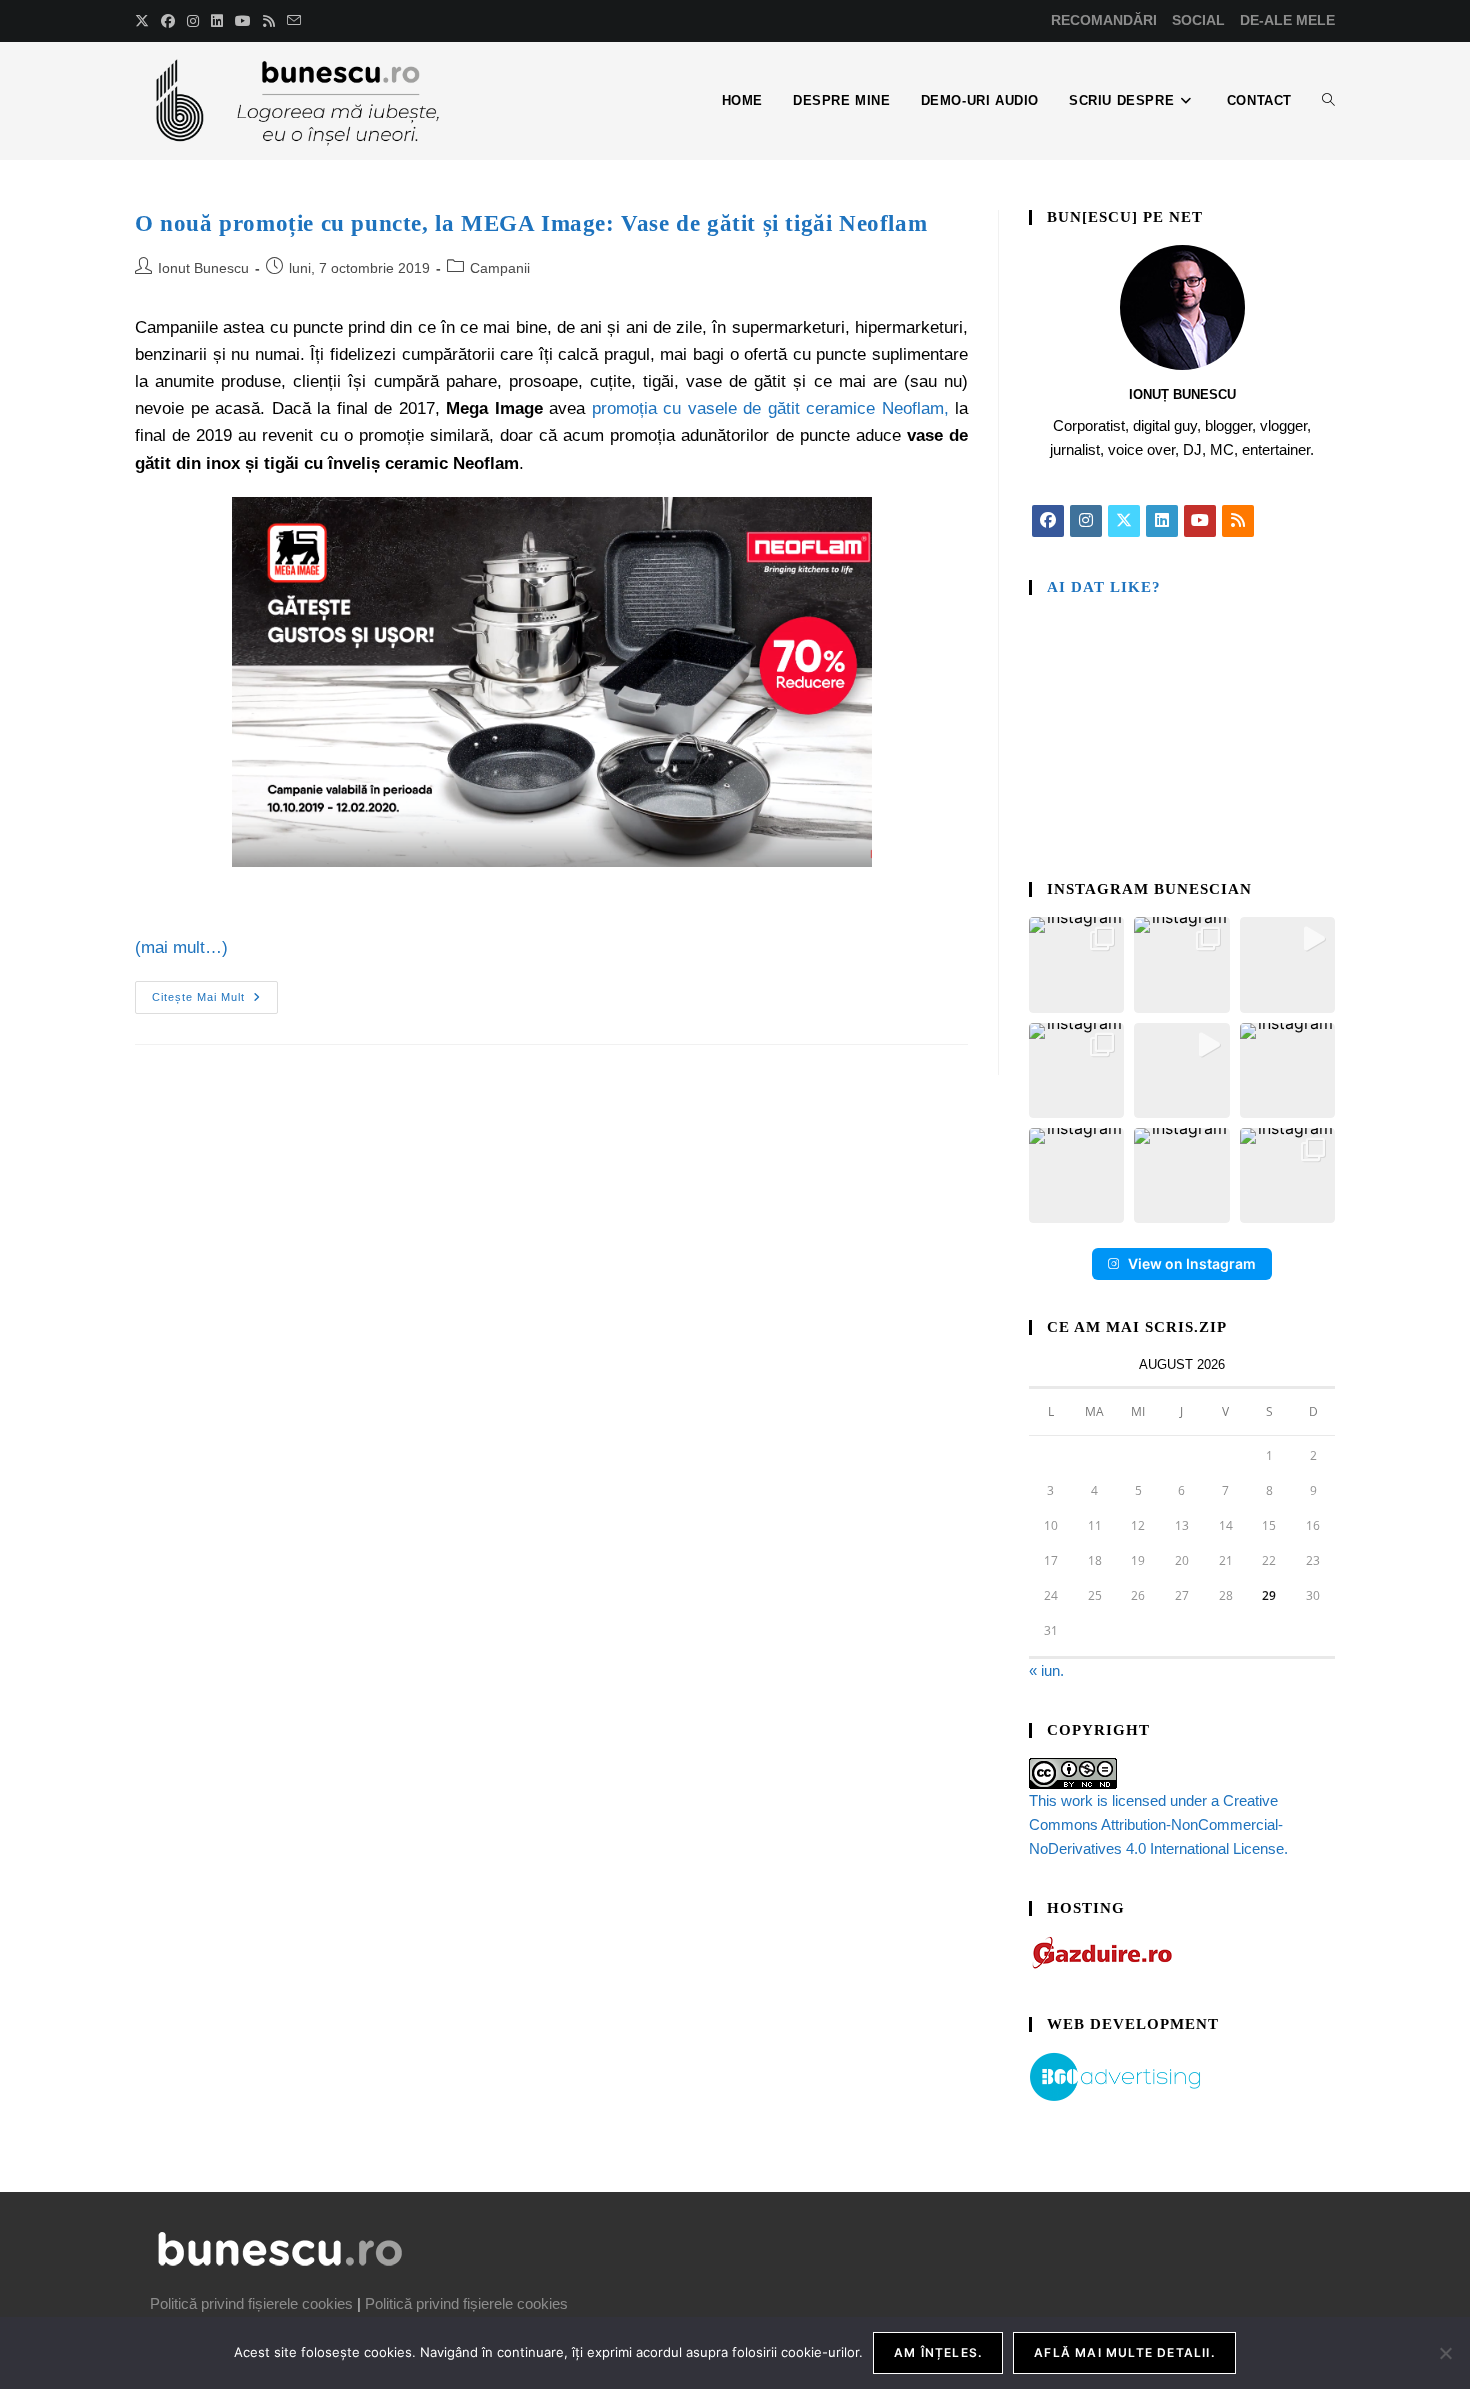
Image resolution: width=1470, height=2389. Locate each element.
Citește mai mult (215, 992)
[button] (1076, 964)
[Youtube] (1200, 521)
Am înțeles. (938, 2352)
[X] (1124, 521)
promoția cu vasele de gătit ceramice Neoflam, (770, 408)
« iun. (1046, 1670)
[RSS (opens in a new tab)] (269, 21)
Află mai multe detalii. (1124, 2352)
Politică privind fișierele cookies (251, 2303)
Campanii (500, 268)
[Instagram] (1086, 521)
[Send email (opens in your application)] (294, 21)
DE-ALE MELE (1287, 20)
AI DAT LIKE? (1104, 587)
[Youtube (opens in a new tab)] (243, 21)
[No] (1445, 2353)
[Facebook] (1048, 521)
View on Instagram (1192, 1263)
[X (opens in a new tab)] (145, 21)
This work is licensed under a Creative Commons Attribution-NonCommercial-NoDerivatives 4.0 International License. (1158, 1824)
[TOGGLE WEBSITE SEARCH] (1328, 101)
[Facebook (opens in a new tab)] (168, 21)
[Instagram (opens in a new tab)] (193, 21)
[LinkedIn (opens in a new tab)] (217, 21)
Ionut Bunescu (203, 268)
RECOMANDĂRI (1104, 20)
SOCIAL (1198, 20)
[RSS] (1238, 521)
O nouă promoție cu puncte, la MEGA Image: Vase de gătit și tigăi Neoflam (531, 223)
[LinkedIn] (1162, 521)
